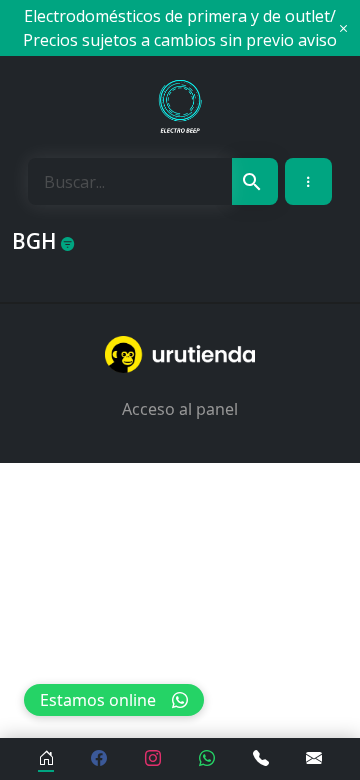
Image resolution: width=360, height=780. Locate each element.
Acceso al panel (180, 409)
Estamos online (98, 700)
